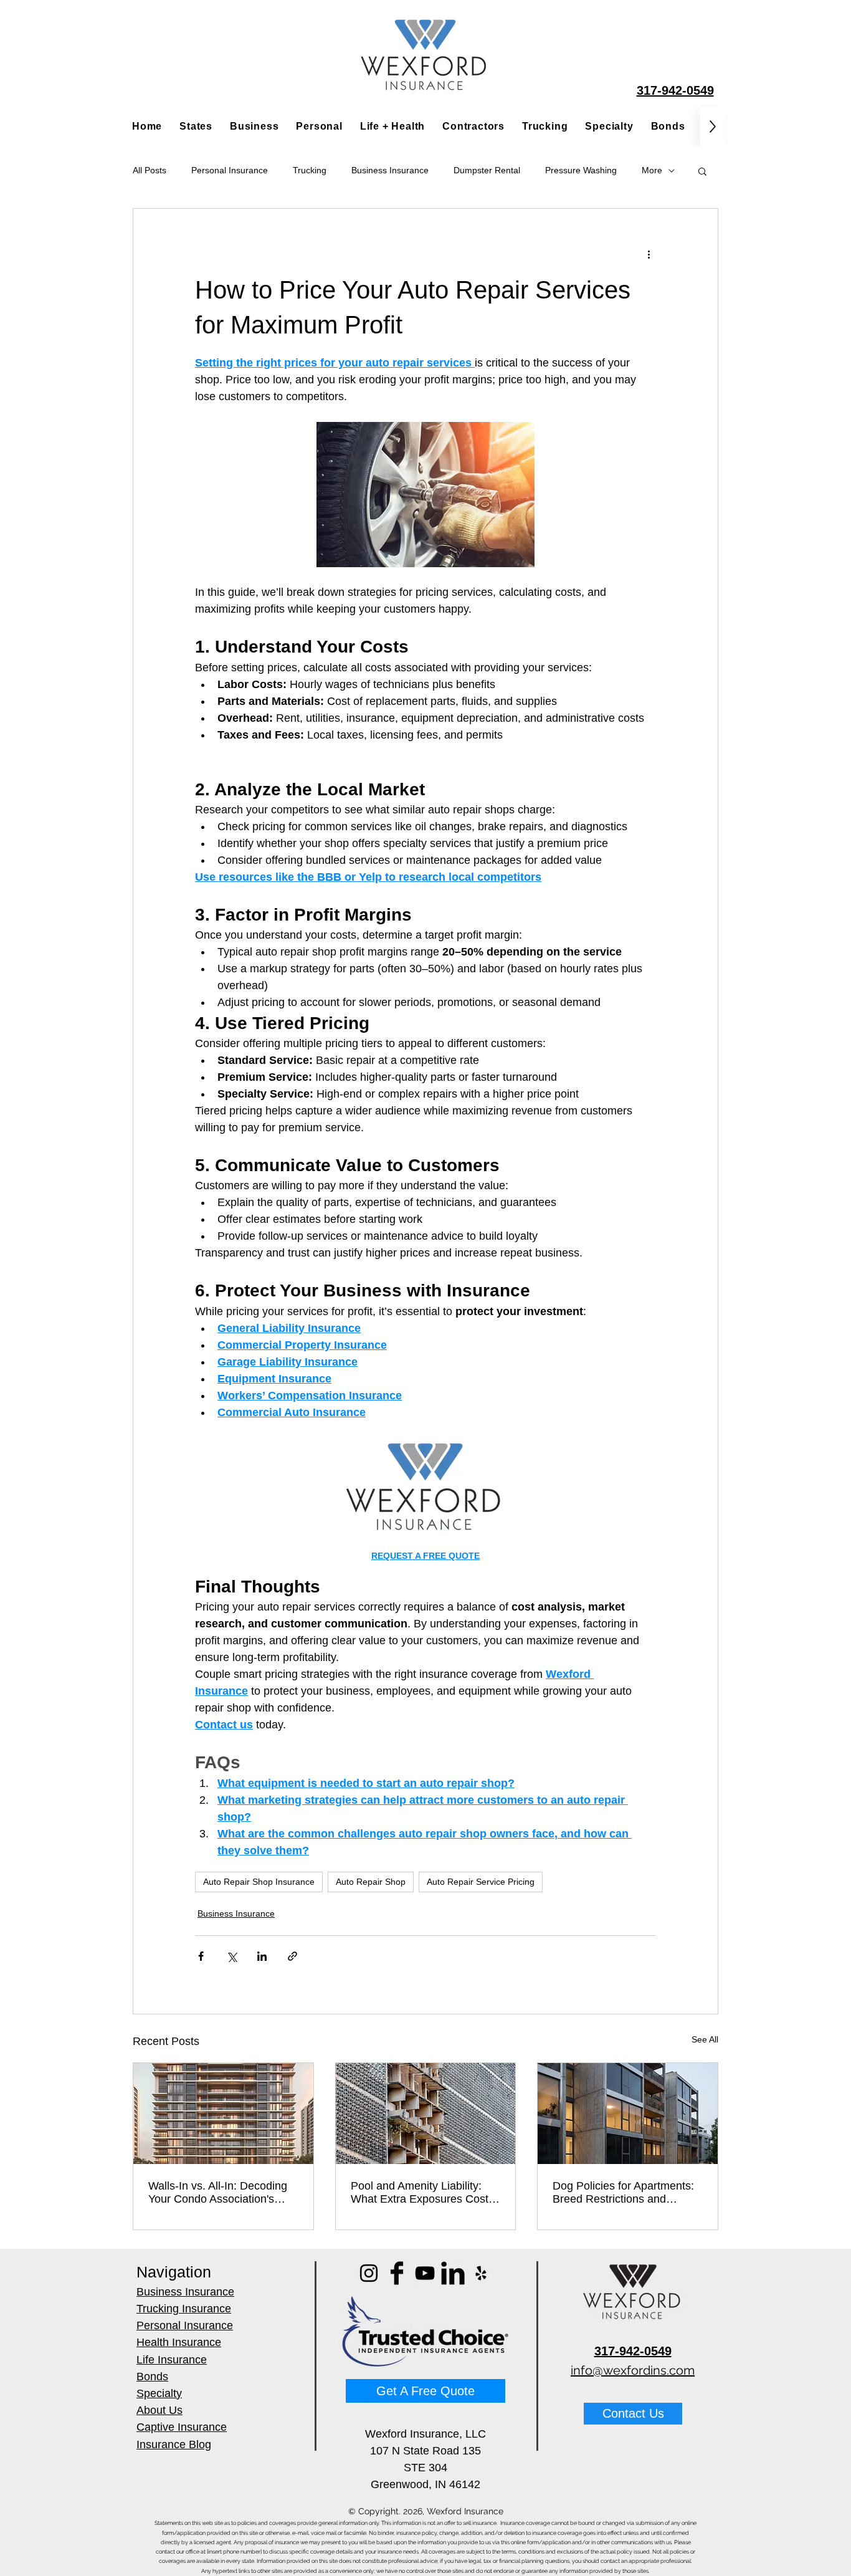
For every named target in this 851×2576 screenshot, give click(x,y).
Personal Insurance (230, 170)
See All (705, 2039)
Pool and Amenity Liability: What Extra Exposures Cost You (420, 2193)
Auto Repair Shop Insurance (259, 1882)
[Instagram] (369, 2273)
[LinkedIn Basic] (453, 2273)
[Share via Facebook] (201, 1956)
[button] (702, 171)
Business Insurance (390, 170)
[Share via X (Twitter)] (231, 1956)
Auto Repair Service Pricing (481, 1882)
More (652, 170)
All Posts (150, 170)
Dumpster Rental (487, 170)
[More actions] (649, 254)
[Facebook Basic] (397, 2273)
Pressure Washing (581, 170)
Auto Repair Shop (371, 1882)
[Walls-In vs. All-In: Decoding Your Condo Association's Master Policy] (223, 2114)
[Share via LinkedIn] (262, 1956)
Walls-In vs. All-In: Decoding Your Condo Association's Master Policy (218, 2193)
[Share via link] (292, 1956)
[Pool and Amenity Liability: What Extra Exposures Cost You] (426, 2114)
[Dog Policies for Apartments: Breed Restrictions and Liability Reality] (628, 2114)
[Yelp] (481, 2273)
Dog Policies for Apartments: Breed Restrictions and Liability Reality (623, 2193)
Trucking (310, 170)
